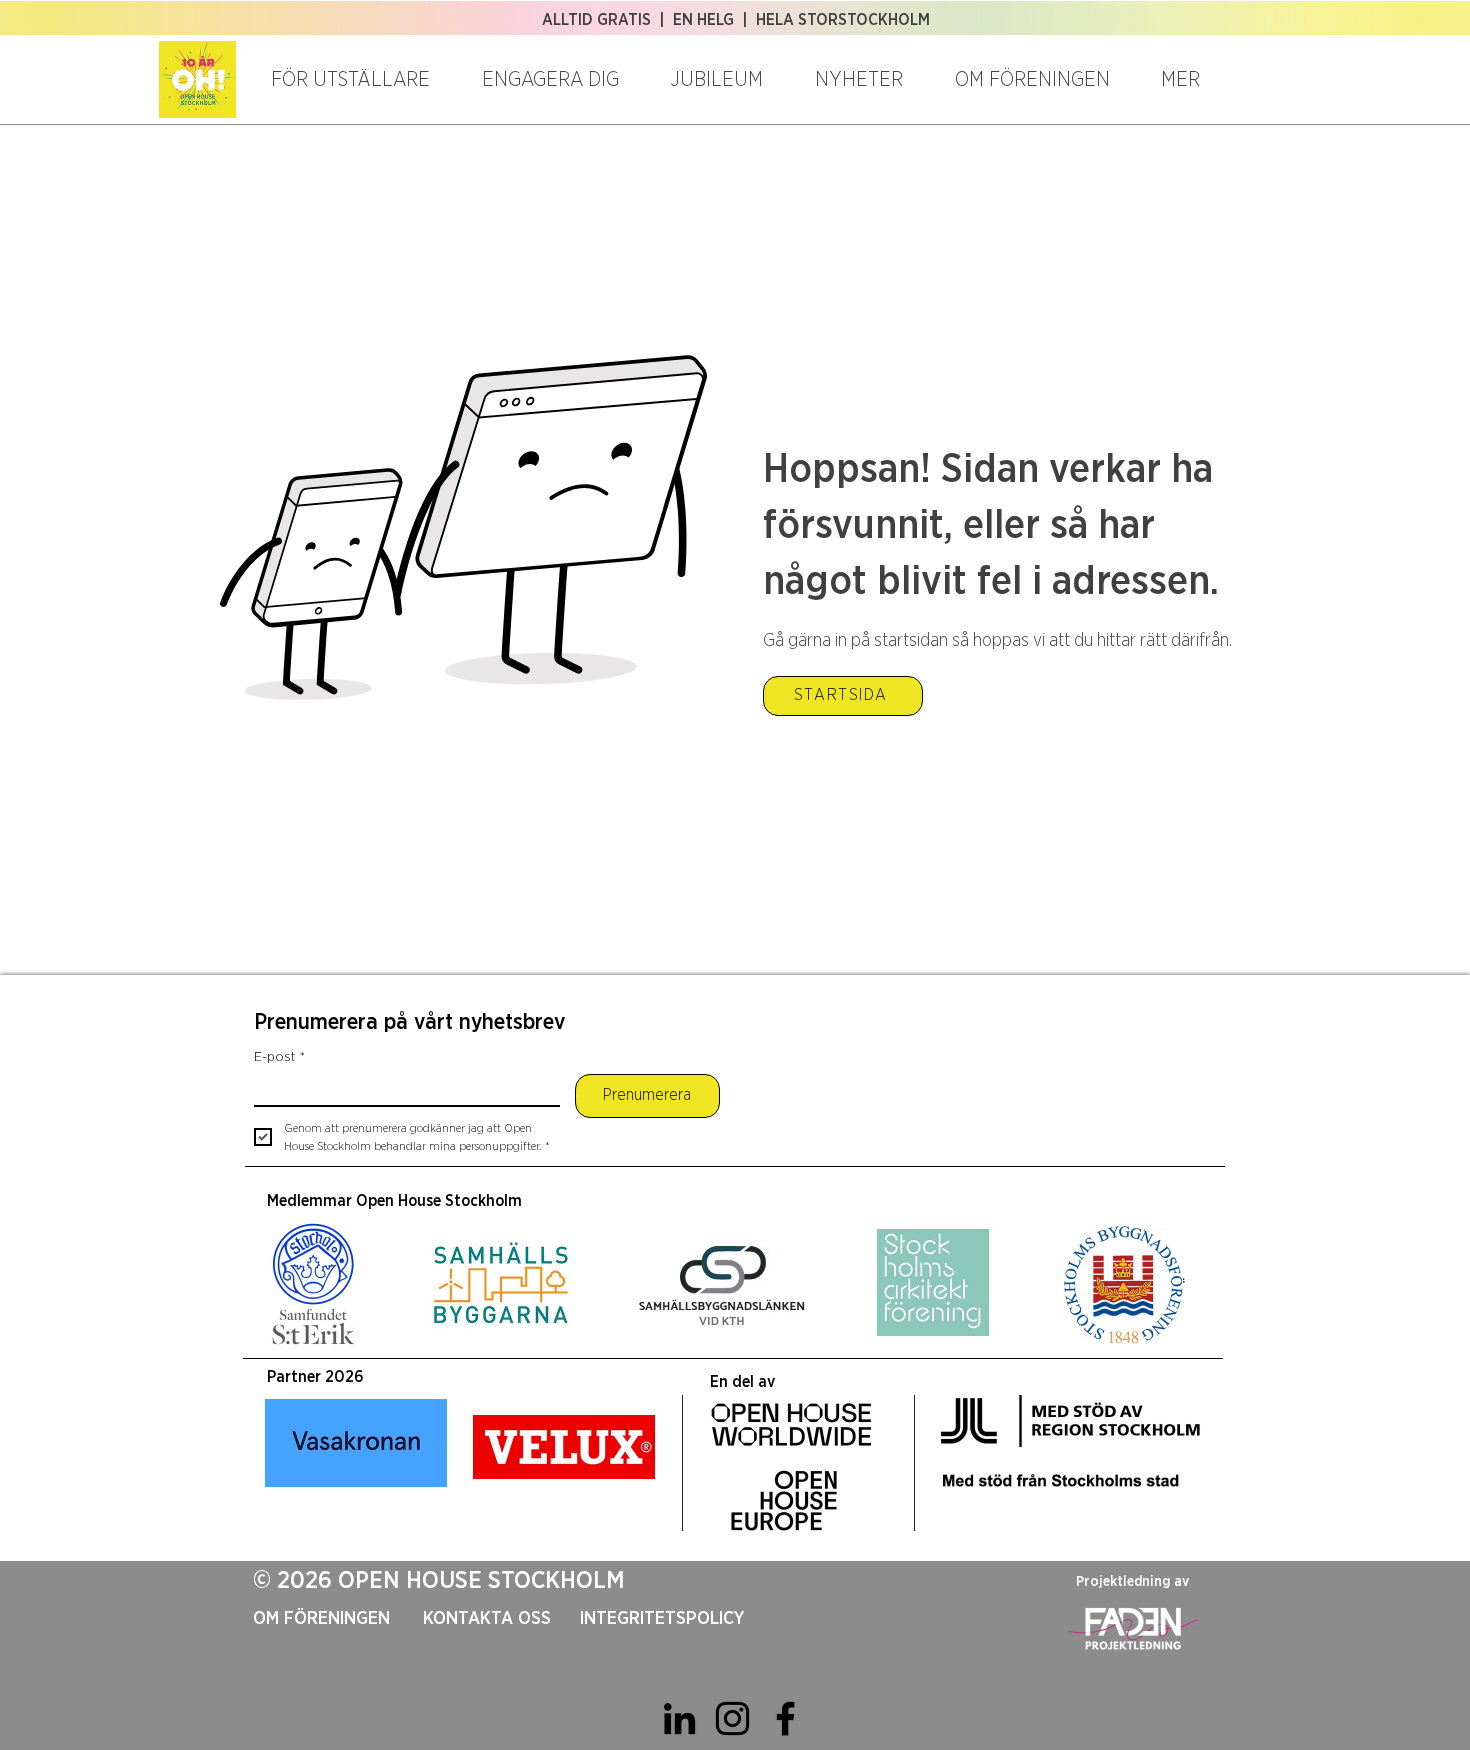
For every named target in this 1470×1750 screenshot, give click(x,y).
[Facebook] (785, 1718)
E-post (279, 1057)
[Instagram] (732, 1718)
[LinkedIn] (679, 1718)
